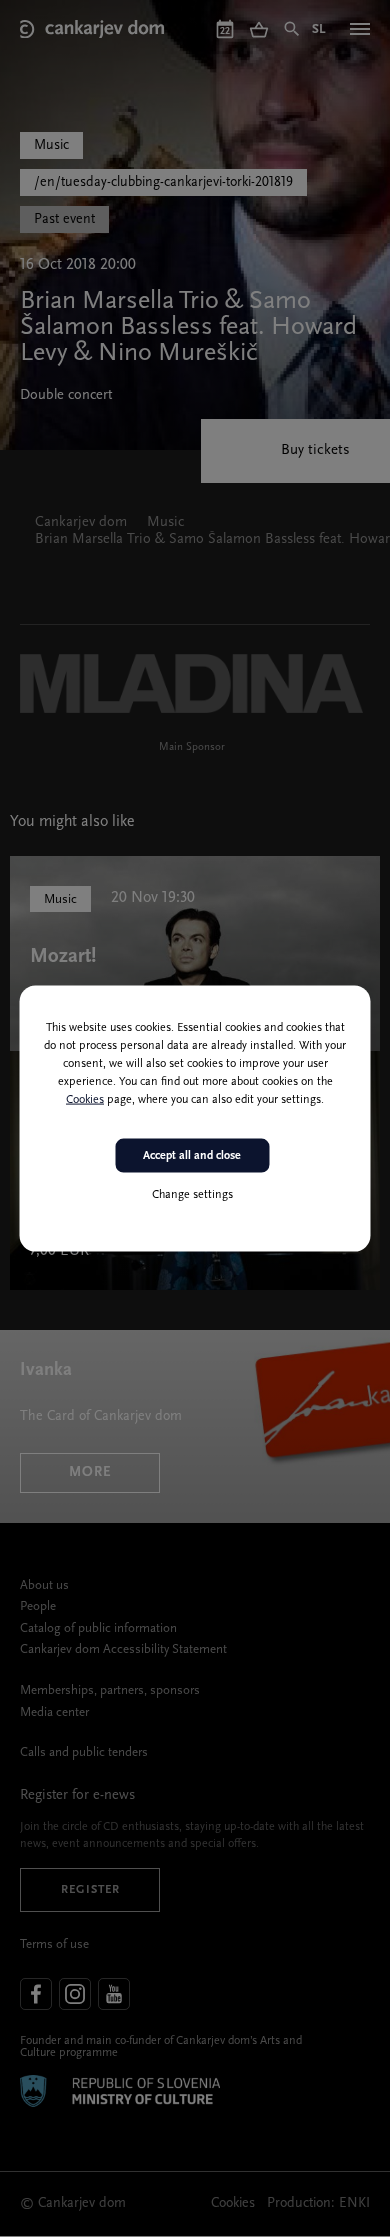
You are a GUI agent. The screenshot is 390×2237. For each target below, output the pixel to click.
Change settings (192, 1195)
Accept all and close (192, 1155)
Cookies (85, 1099)
